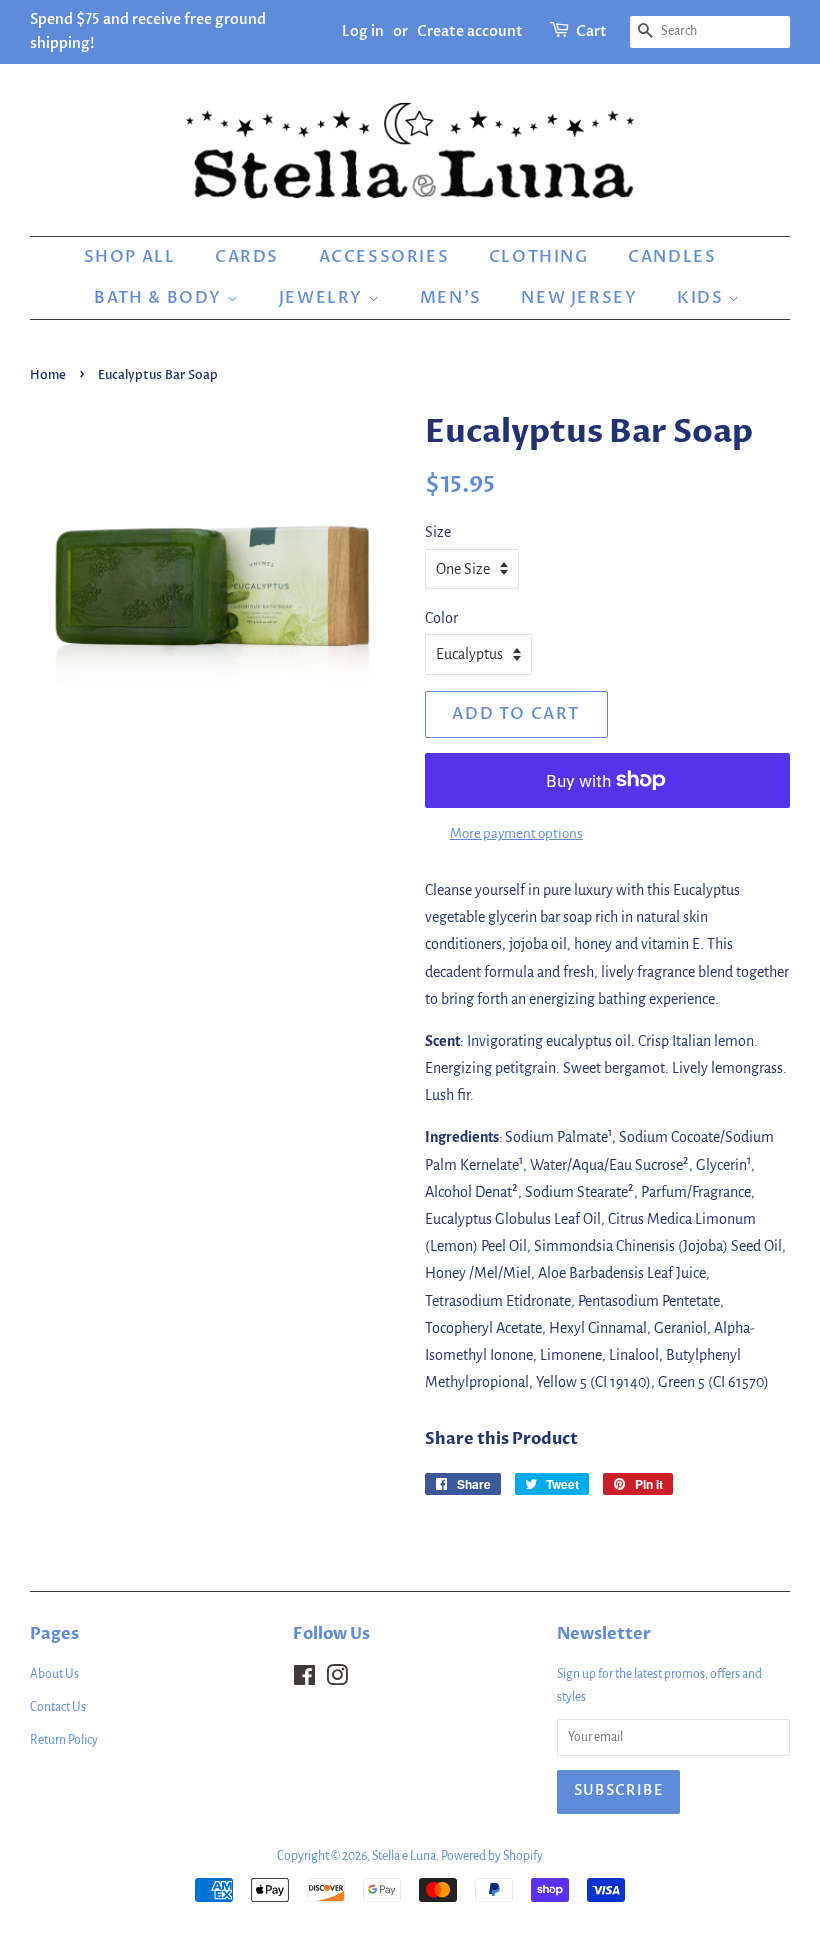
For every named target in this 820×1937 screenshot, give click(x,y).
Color (441, 618)
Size (438, 532)
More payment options (516, 833)
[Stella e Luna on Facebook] (304, 1680)
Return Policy (64, 1740)
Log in (363, 31)
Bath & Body (160, 298)
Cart (591, 31)
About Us (54, 1674)
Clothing (539, 257)
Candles (672, 257)
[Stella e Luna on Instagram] (337, 1680)
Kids (702, 298)
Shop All (130, 257)
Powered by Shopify (492, 1856)
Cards (247, 257)
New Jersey (579, 298)
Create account (470, 31)
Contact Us (58, 1707)
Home (48, 375)
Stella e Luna (404, 1856)
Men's (451, 298)
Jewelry (323, 298)
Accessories (384, 257)
